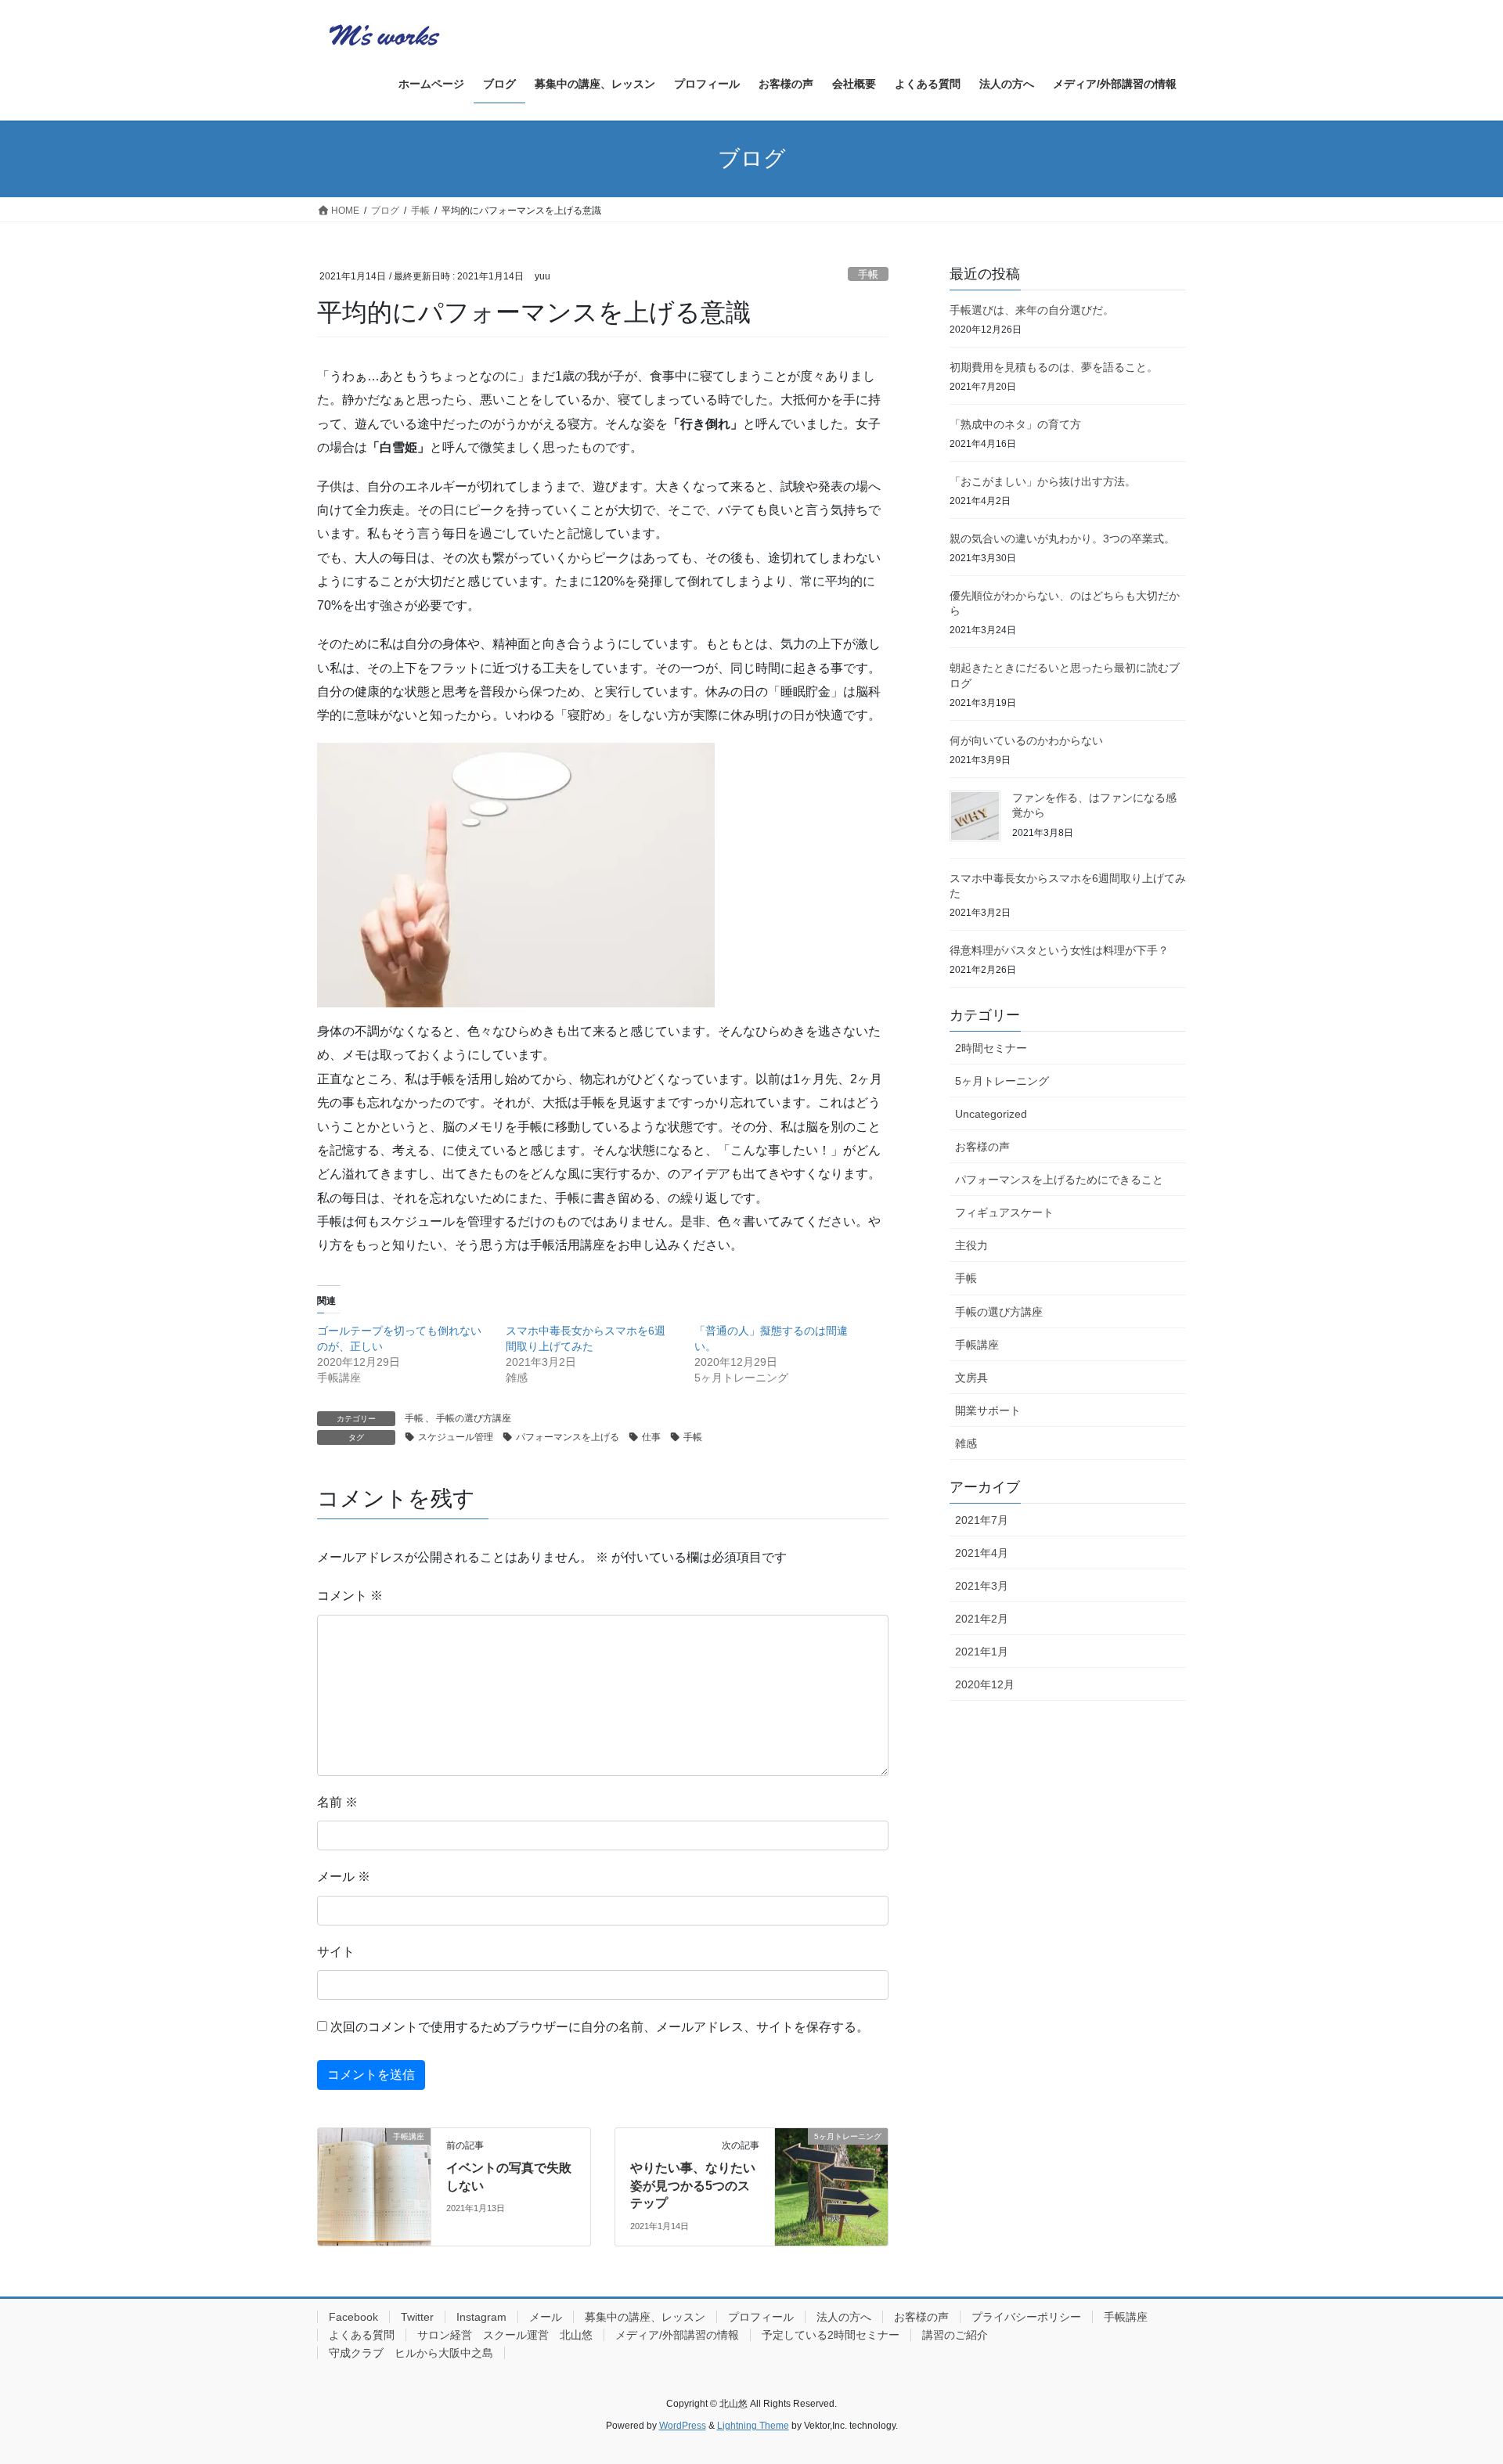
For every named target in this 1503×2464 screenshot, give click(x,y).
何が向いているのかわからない (1026, 740)
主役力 (971, 1245)
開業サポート (988, 1410)
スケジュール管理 (456, 1437)
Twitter (417, 2317)
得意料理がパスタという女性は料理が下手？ (1059, 950)
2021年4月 (982, 1553)
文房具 (971, 1378)
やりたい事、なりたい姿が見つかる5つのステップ (693, 2185)
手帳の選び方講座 (474, 1418)
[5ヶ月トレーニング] (831, 2186)
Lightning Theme (753, 2426)
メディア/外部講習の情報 (677, 2335)
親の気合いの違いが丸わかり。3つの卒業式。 (1062, 539)
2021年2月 (982, 1619)
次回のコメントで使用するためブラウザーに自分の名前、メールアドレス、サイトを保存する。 (600, 2027)
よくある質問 (362, 2335)
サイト (336, 1952)
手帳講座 (977, 1345)
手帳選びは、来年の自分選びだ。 (1032, 310)
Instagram (481, 2317)
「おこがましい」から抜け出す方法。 (1043, 481)
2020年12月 (985, 1684)
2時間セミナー (991, 1048)
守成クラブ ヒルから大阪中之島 (411, 2353)
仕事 (651, 1437)
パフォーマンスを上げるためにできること (1059, 1180)
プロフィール (761, 2317)
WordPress (683, 2426)
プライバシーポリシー (1026, 2317)
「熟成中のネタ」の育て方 (1015, 424)
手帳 (868, 274)
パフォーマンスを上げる (568, 1437)
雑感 (966, 1443)
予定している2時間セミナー (831, 2335)
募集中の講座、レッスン (645, 2317)
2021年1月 (982, 1652)
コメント (350, 1596)
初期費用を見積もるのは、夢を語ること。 (1054, 367)
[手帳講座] (374, 2186)
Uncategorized (991, 1114)
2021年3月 (982, 1586)
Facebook (353, 2317)
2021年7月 (982, 1520)
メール (344, 1877)
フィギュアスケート (1004, 1212)
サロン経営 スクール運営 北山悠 (505, 2335)
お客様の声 (982, 1147)
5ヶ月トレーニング (1002, 1081)
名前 (337, 1802)
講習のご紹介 (955, 2335)
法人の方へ (844, 2317)
